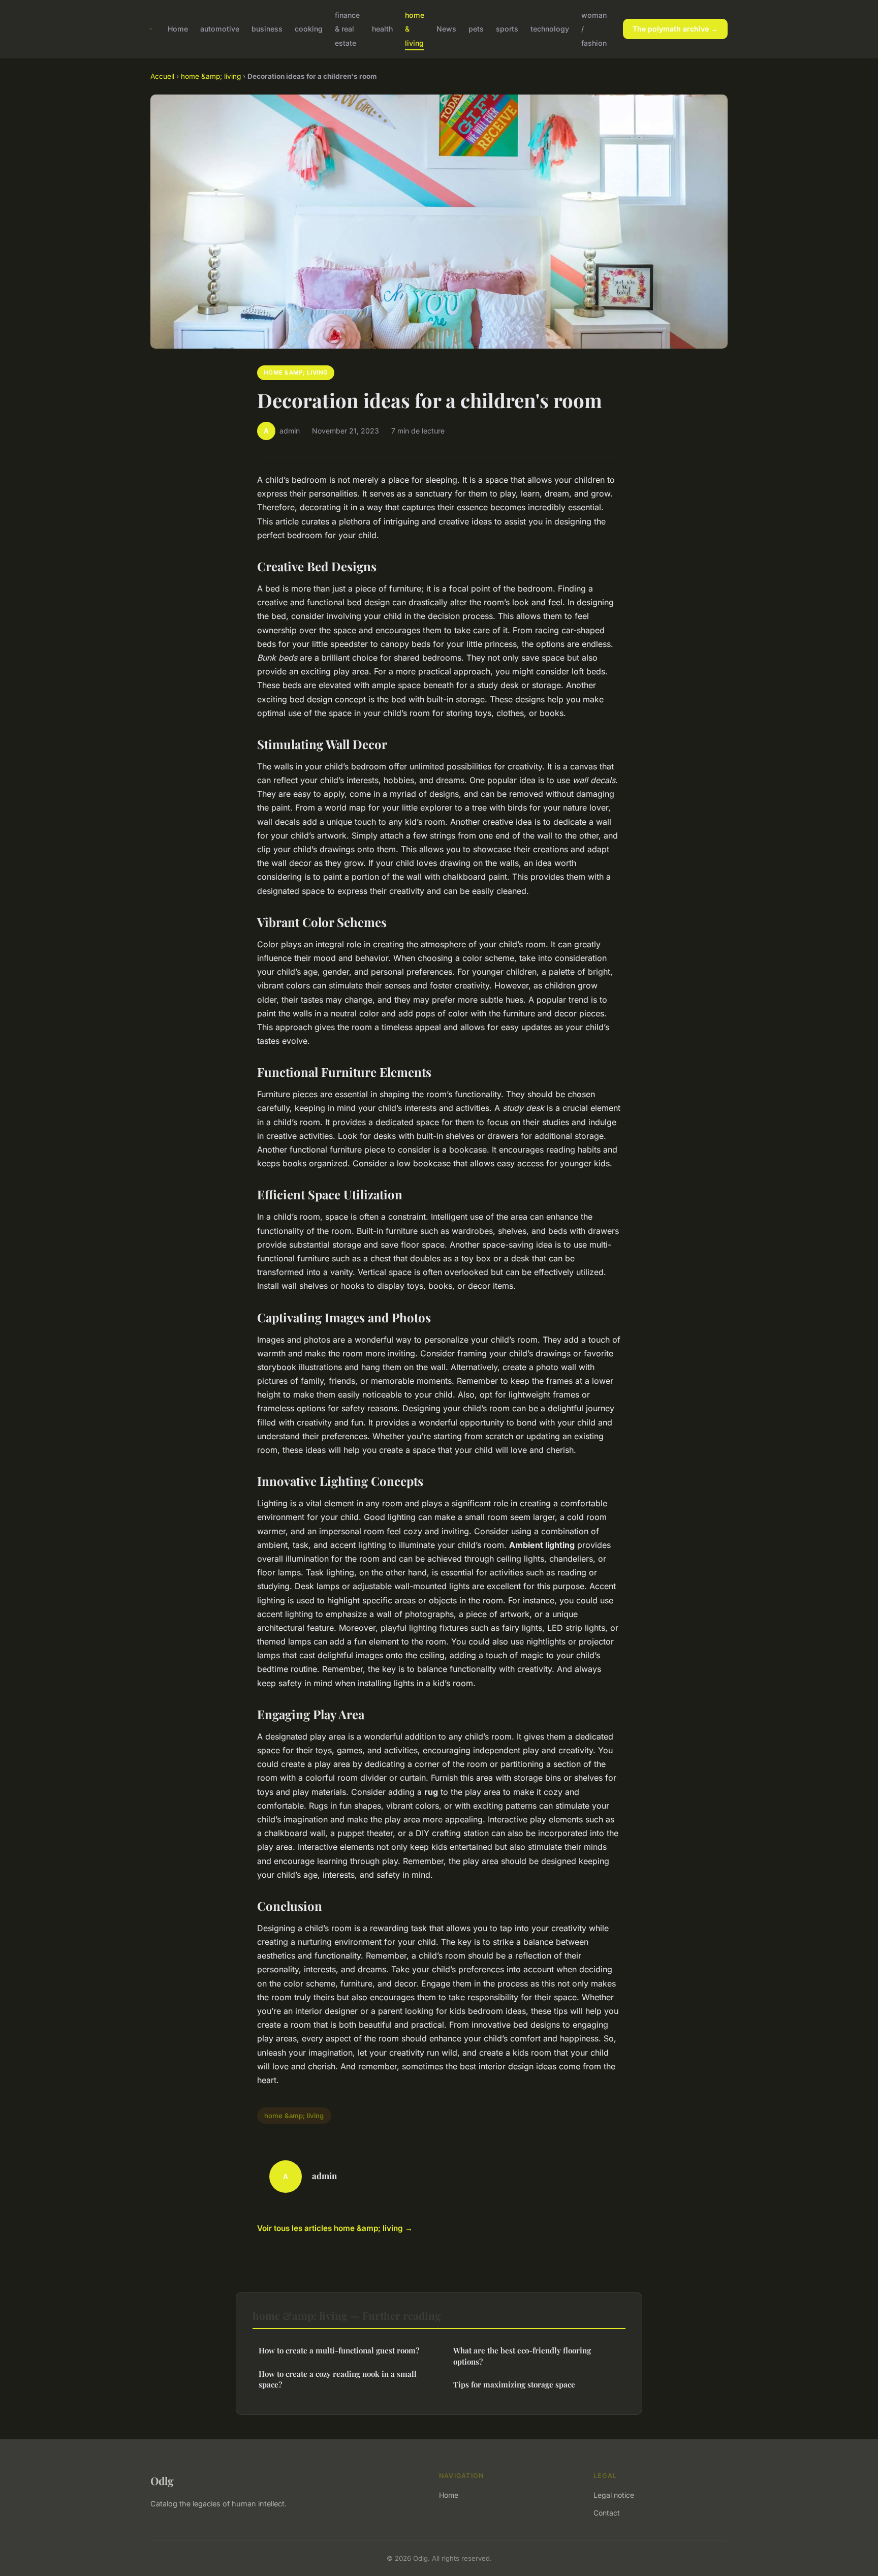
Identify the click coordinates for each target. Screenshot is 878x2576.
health (382, 29)
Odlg (162, 2480)
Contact (607, 2513)
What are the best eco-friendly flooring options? (522, 2356)
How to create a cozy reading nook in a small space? (338, 2379)
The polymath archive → (675, 29)
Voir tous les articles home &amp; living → (335, 2228)
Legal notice (614, 2495)
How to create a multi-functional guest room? (339, 2350)
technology (550, 29)
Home (178, 29)
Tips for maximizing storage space (514, 2384)
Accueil (162, 76)
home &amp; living (211, 76)
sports (507, 29)
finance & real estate (347, 29)
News (446, 29)
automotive (220, 29)
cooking (309, 29)
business (267, 29)
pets (476, 29)
